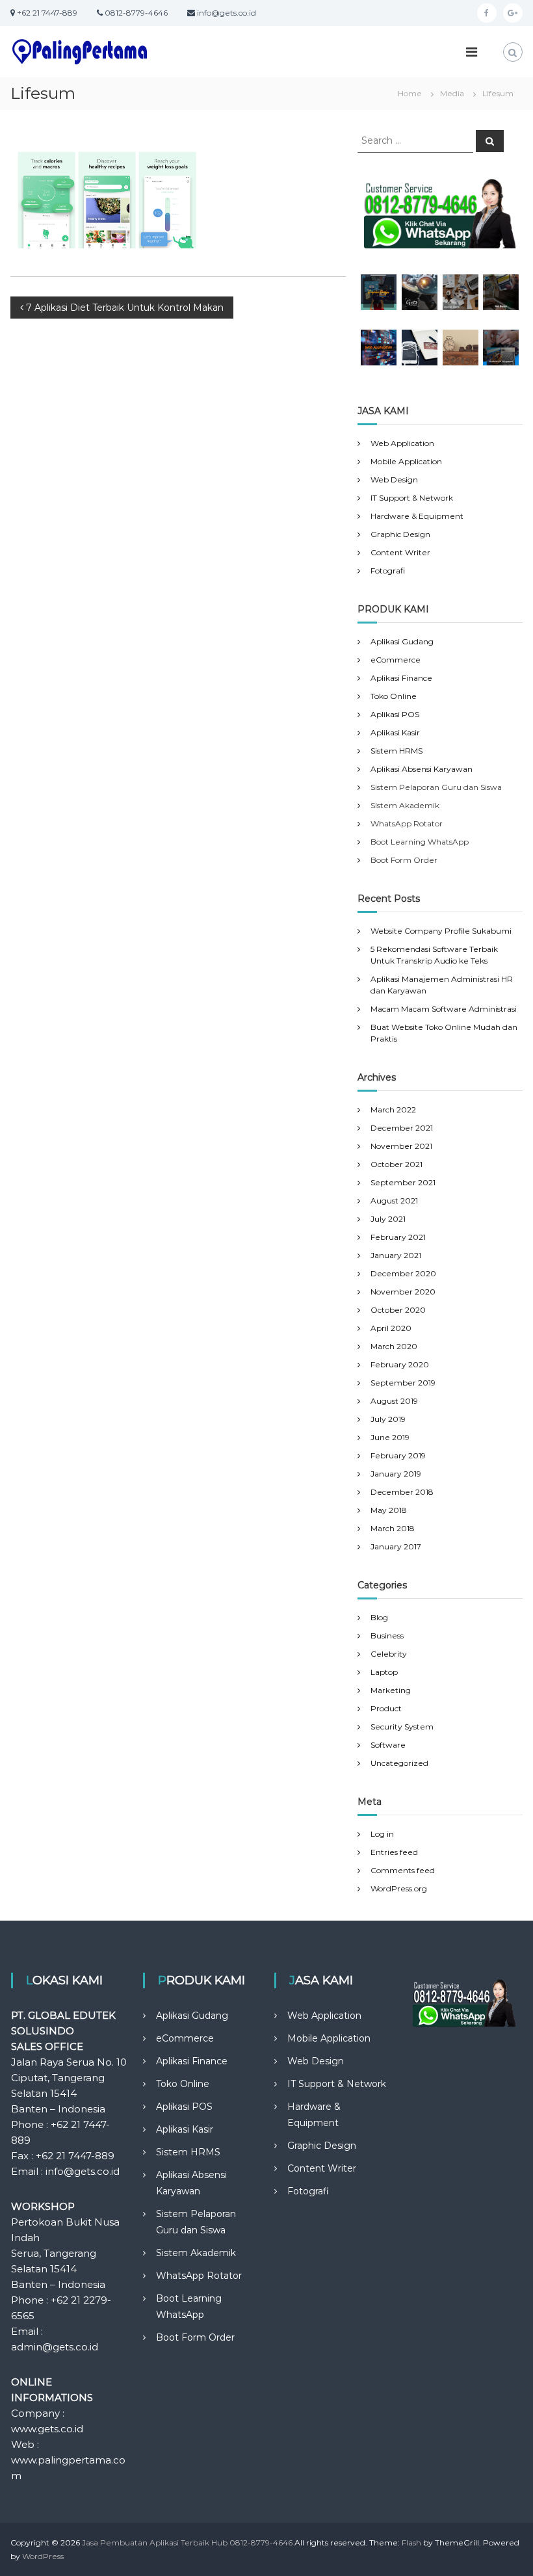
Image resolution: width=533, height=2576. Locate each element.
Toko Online (394, 696)
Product (386, 1708)
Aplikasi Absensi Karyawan (422, 769)
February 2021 (398, 1237)
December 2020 (403, 1273)
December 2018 (402, 1492)
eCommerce (396, 660)
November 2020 (403, 1292)
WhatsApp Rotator (199, 2276)
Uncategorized (399, 1763)
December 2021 (402, 1128)
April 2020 (391, 1328)
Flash (411, 2543)
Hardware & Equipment (417, 516)
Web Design (394, 480)
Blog (379, 1617)
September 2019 (403, 1383)
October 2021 (396, 1164)
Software (388, 1745)
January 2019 (396, 1474)
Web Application (402, 443)
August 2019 (394, 1401)
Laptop (384, 1672)
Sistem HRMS (396, 751)
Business (387, 1636)
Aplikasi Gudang (402, 641)
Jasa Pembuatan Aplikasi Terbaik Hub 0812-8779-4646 (187, 2543)
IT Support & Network (412, 498)
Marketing (391, 1690)
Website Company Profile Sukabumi (441, 931)
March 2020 (394, 1346)
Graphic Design (400, 534)
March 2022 (393, 1110)
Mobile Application (406, 461)
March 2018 (393, 1528)
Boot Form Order (195, 2337)
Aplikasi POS (395, 714)
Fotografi (388, 571)
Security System (402, 1727)
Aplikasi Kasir (395, 732)
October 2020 (398, 1310)
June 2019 (390, 1437)
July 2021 (388, 1219)
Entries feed (394, 1852)
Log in (382, 1834)
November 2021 (401, 1146)
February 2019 (398, 1455)
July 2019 (388, 1419)
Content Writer (400, 552)
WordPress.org (399, 1888)
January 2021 (396, 1255)
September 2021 (403, 1182)
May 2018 (389, 1510)
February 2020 (400, 1364)
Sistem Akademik (196, 2253)
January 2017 (396, 1546)
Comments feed (403, 1870)
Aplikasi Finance (401, 678)
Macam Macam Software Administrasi (444, 1009)
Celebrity (389, 1654)
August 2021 (394, 1201)
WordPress (43, 2556)
